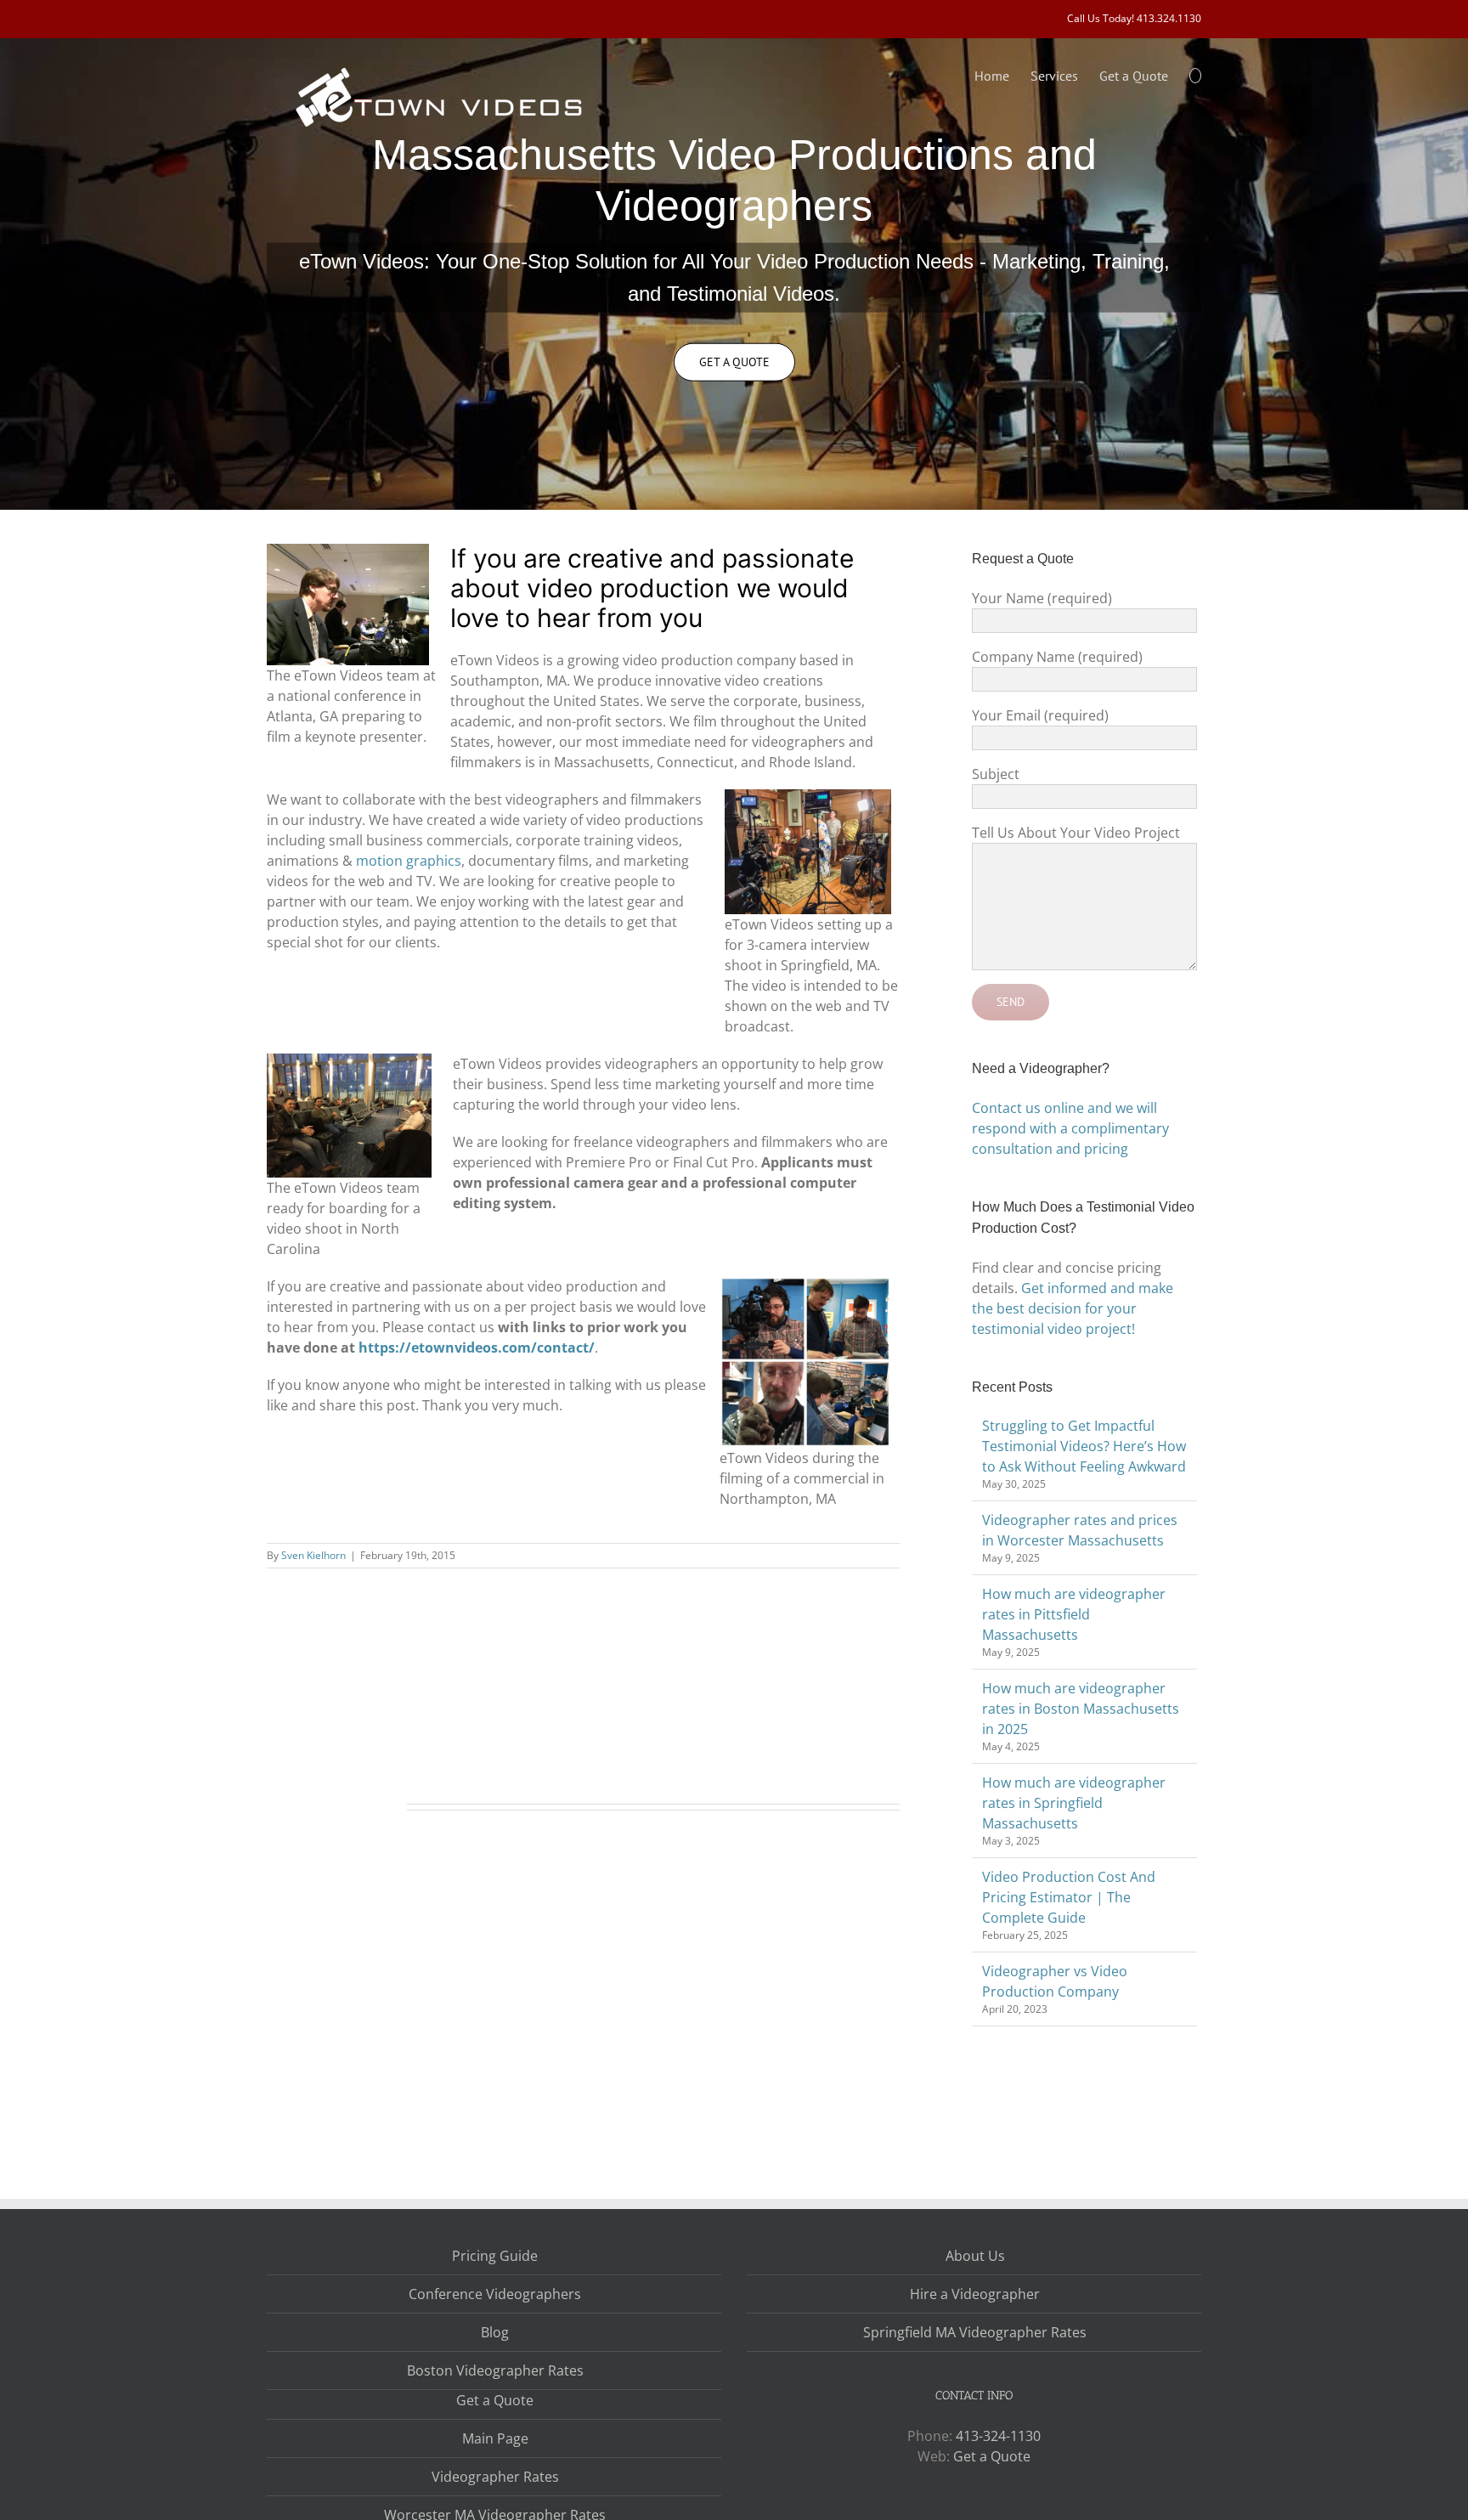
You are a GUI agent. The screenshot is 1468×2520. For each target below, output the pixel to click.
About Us (975, 2256)
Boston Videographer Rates (495, 2370)
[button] (1195, 74)
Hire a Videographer (975, 2294)
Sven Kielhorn (313, 1555)
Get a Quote (495, 2400)
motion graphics (409, 861)
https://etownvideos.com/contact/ (477, 1348)
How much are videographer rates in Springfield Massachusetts (1074, 1803)
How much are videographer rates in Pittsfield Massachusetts (1074, 1614)
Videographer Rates (495, 2477)
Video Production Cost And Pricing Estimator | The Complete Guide (1069, 1897)
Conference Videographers (495, 2294)
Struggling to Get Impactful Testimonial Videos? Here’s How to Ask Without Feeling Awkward (1084, 1446)
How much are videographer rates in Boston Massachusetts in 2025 (1081, 1709)
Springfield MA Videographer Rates (975, 2332)
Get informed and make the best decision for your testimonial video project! (1073, 1308)
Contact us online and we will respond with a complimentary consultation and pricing (1070, 1128)
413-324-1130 (998, 2436)
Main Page (495, 2438)
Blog (495, 2332)
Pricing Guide (495, 2256)
